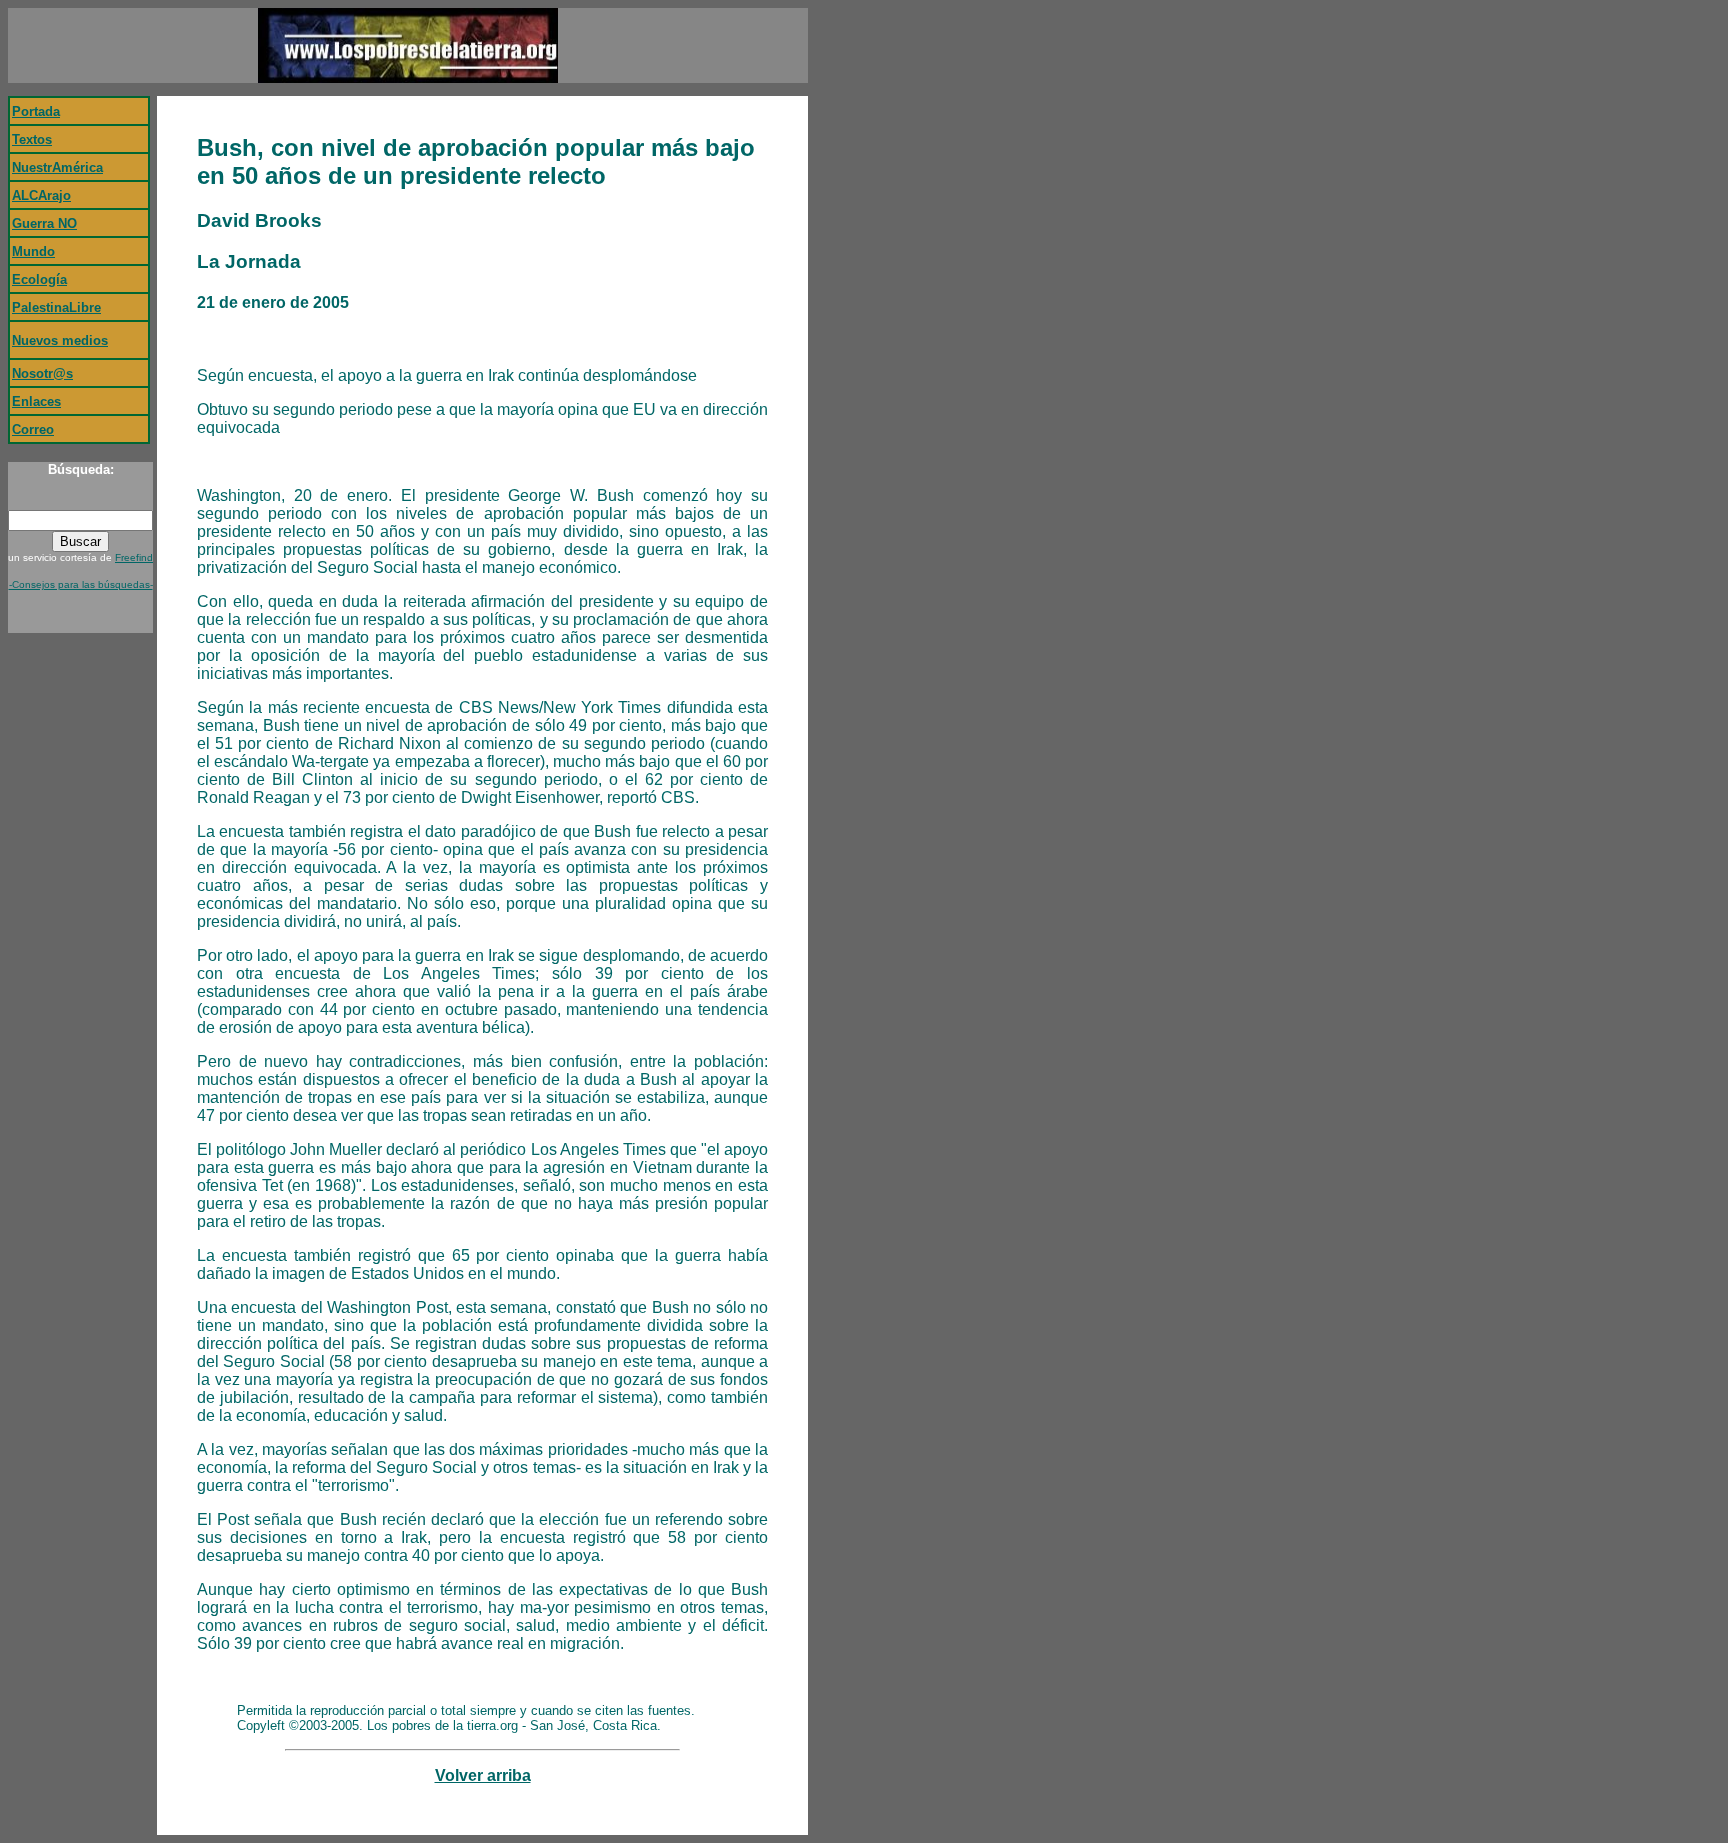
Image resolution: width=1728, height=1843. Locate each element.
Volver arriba (483, 1775)
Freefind (134, 557)
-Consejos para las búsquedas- (81, 584)
